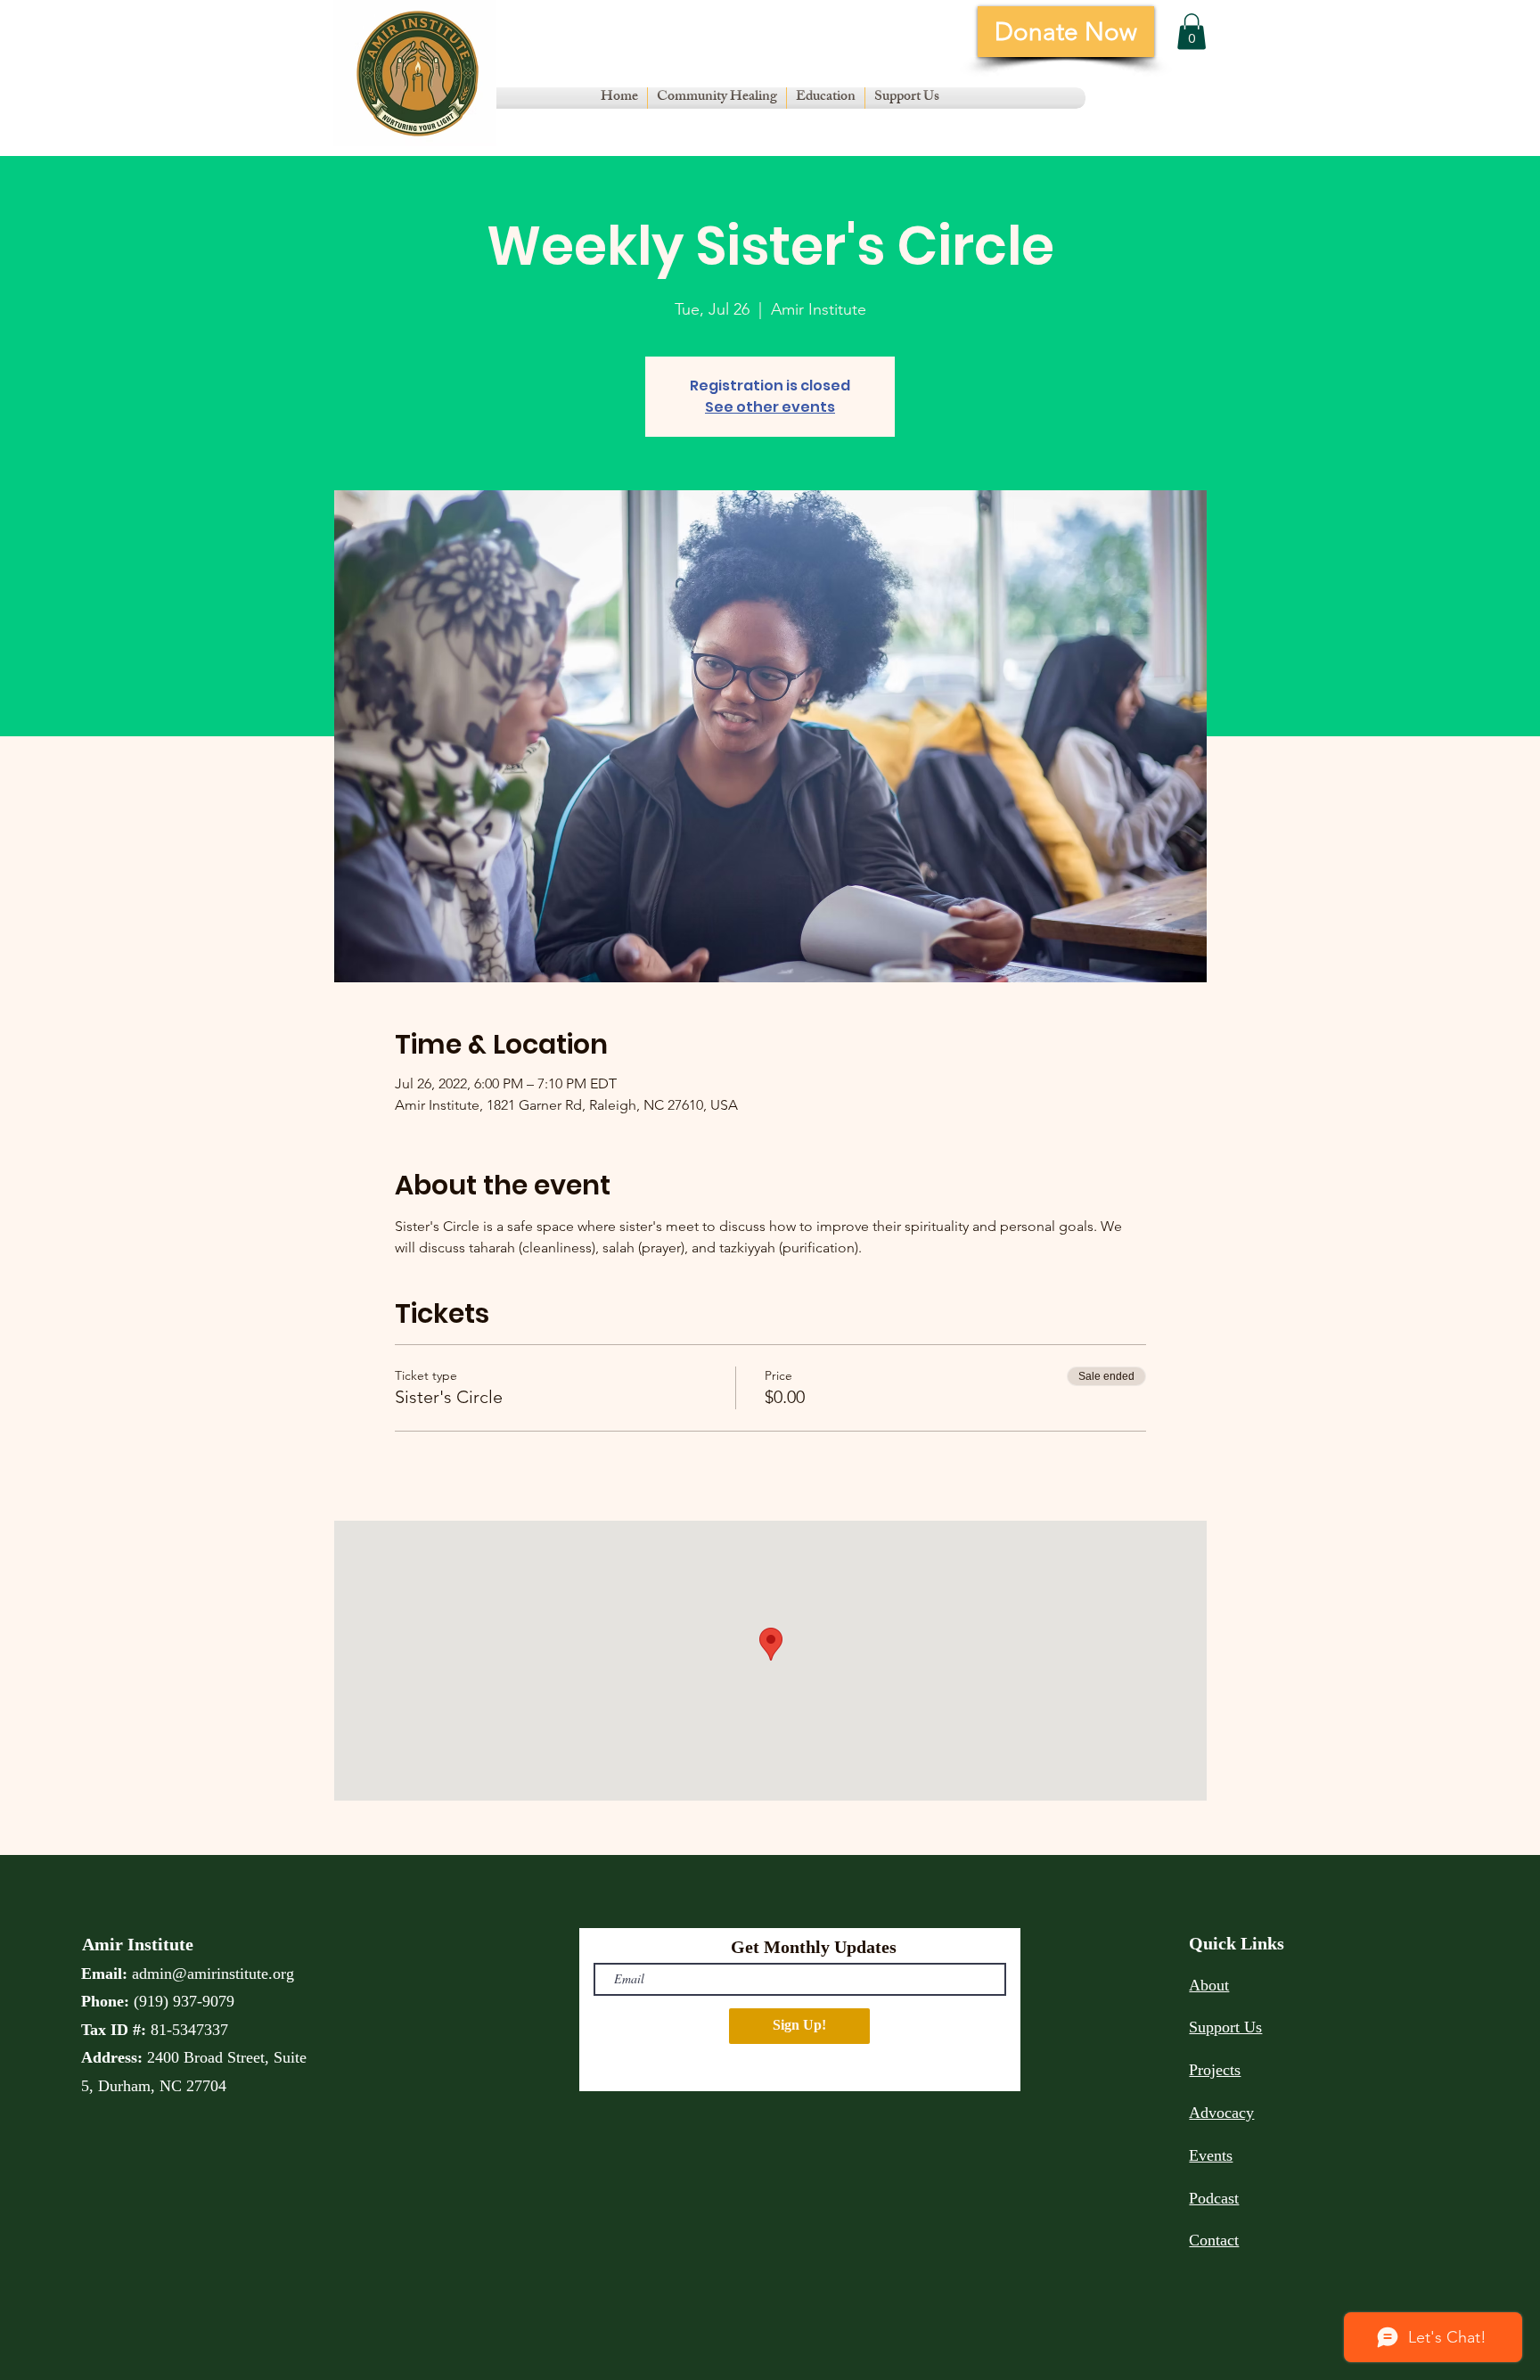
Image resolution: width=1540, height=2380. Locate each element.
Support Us (1225, 2027)
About (1209, 1985)
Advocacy (1221, 2113)
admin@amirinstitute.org (213, 1974)
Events (1211, 2155)
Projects (1215, 2070)
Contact (1214, 2240)
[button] (717, 98)
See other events (770, 407)
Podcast (1214, 2198)
